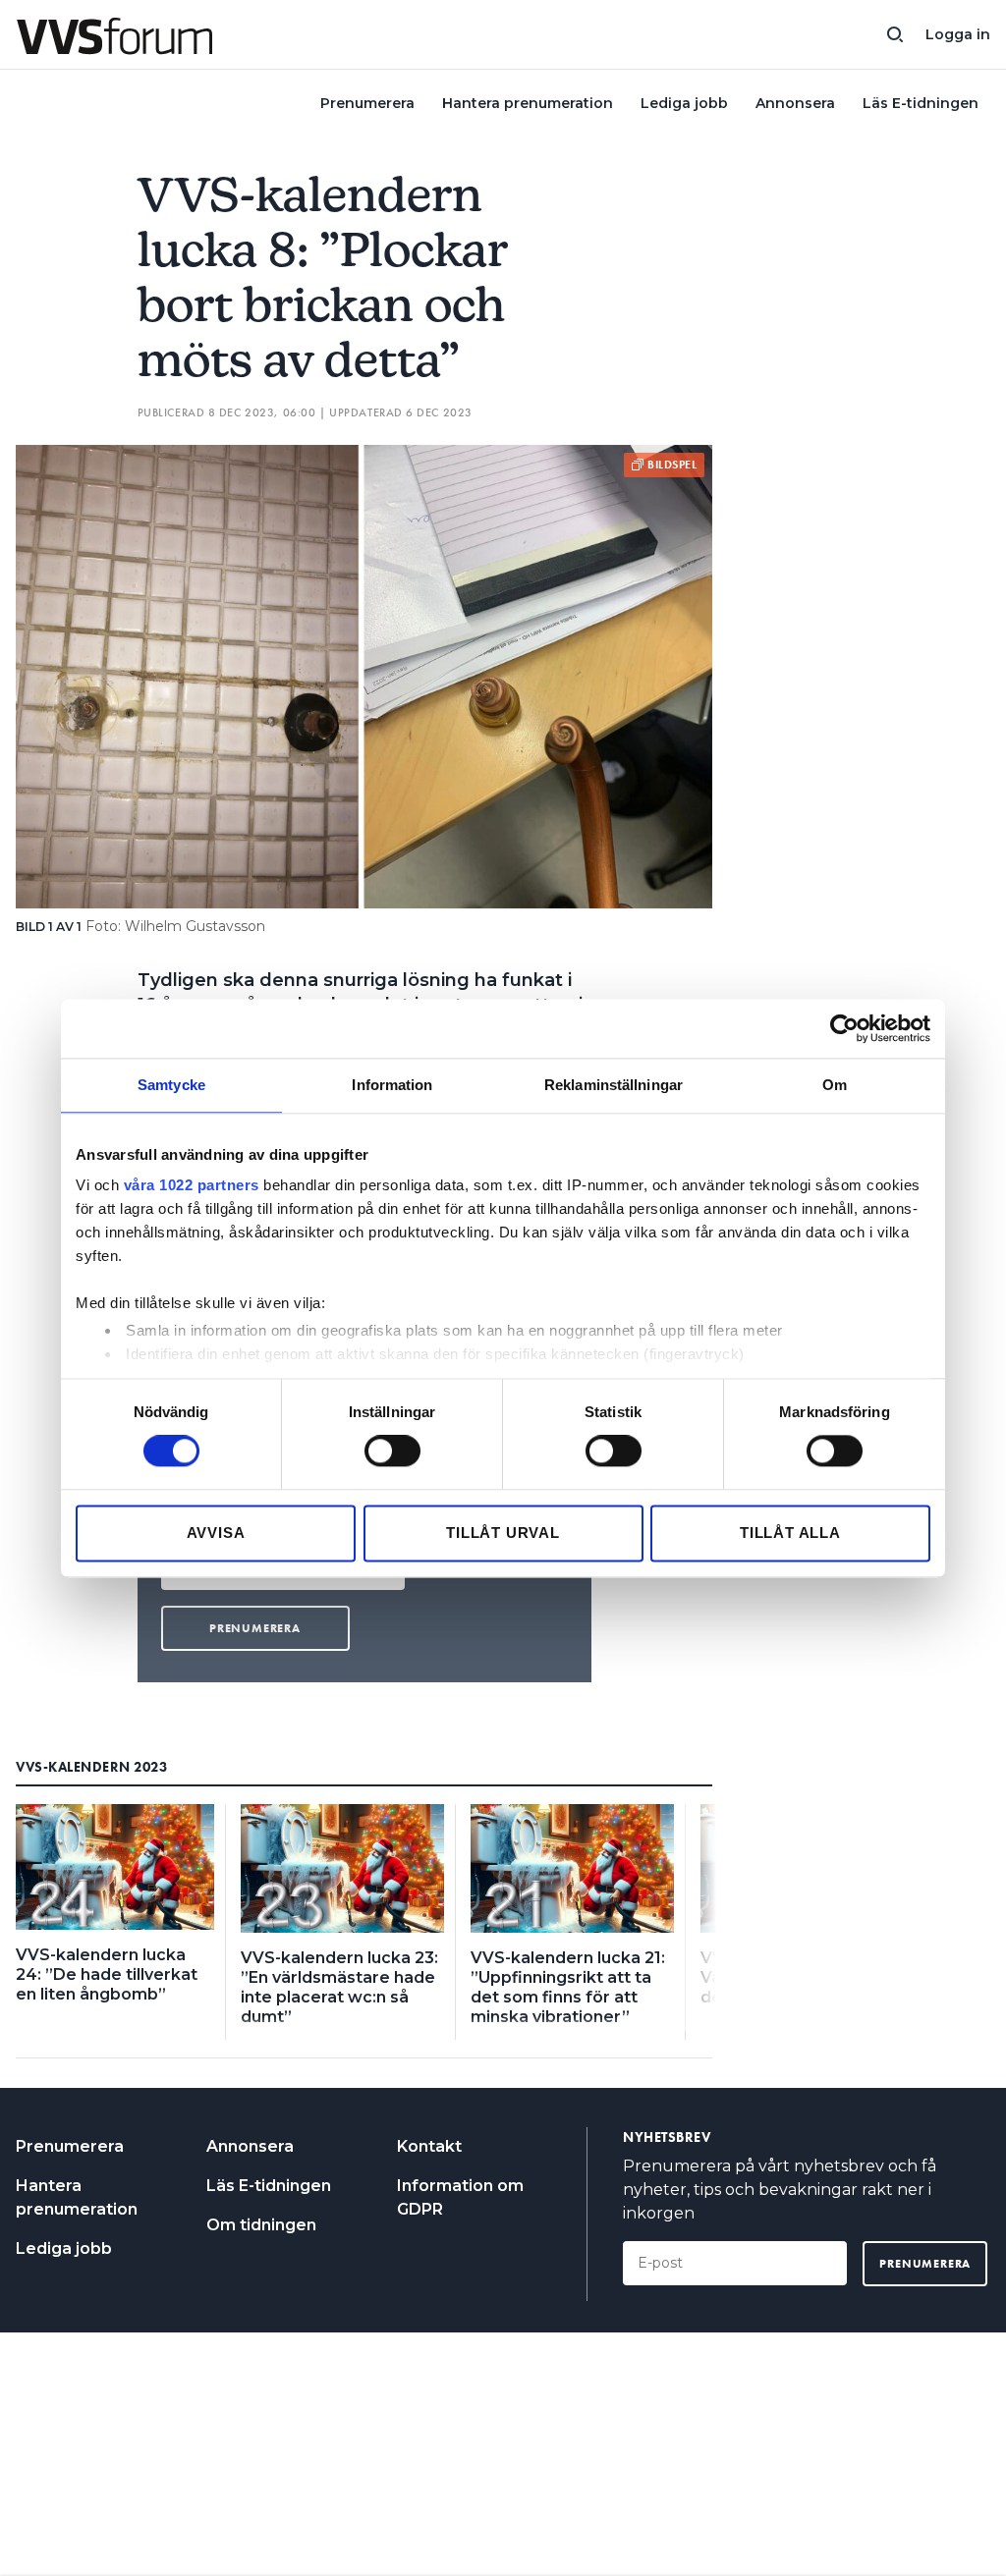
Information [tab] (392, 1085)
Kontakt (429, 2146)
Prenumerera (367, 103)
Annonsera (795, 103)
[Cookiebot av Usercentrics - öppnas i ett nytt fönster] (844, 1028)
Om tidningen (261, 2225)
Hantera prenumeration (528, 103)
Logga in (958, 34)
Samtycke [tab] (171, 1085)
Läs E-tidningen (921, 103)
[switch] (392, 1452)
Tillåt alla (790, 1533)
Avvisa (216, 1533)
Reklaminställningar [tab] (614, 1085)
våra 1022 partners (192, 1185)
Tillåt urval (503, 1533)
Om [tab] (835, 1085)
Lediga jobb (684, 103)
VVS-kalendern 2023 (91, 1767)
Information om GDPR (460, 2197)
